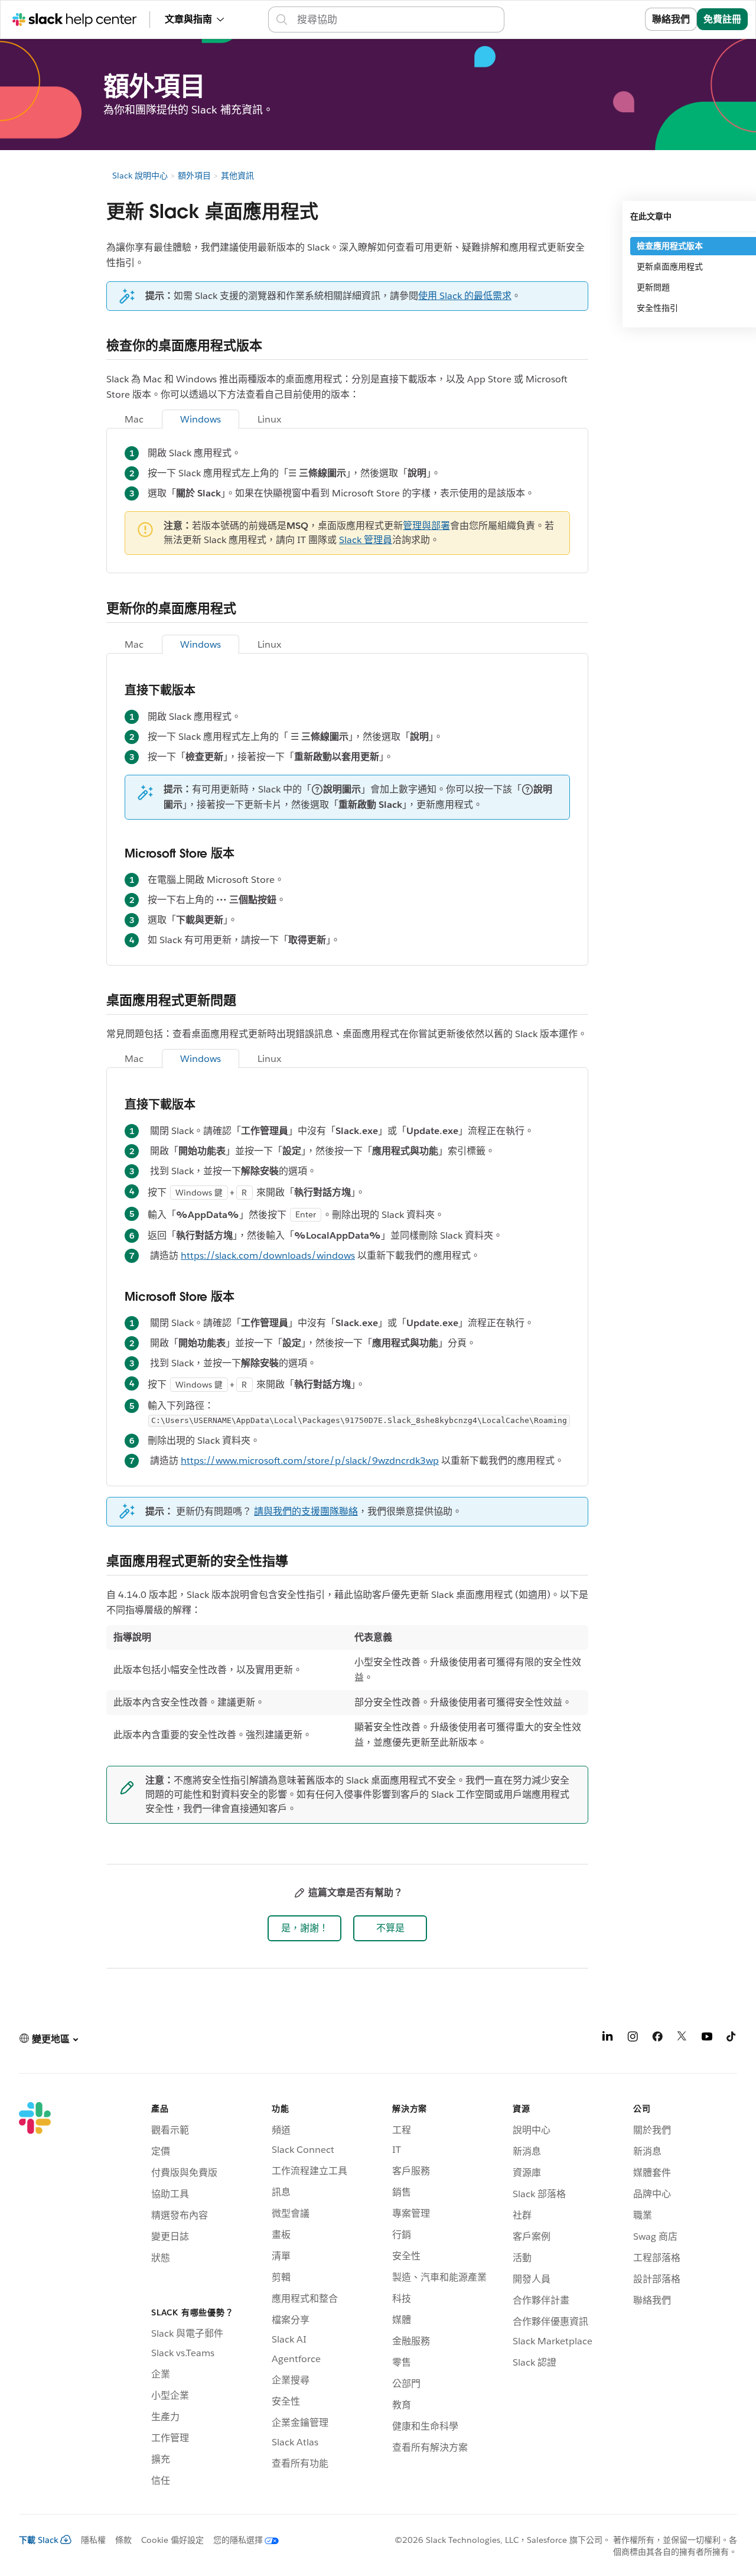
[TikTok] (732, 2039)
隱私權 (93, 2540)
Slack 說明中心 (140, 176)
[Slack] (35, 2296)
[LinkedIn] (608, 2039)
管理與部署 (426, 526)
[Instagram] (633, 2039)
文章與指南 (188, 19)
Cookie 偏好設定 (172, 2540)
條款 (123, 2540)
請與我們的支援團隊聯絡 (306, 1511)
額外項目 (194, 176)
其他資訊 (237, 176)
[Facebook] (657, 2039)
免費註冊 (722, 19)
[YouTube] (707, 2039)
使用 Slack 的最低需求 (465, 296)
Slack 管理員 (366, 540)
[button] (304, 1928)
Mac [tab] (134, 419)
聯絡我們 (671, 19)
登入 (621, 19)
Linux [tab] (269, 419)
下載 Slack (39, 2540)
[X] (682, 2039)
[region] (347, 1690)
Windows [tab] (201, 419)
